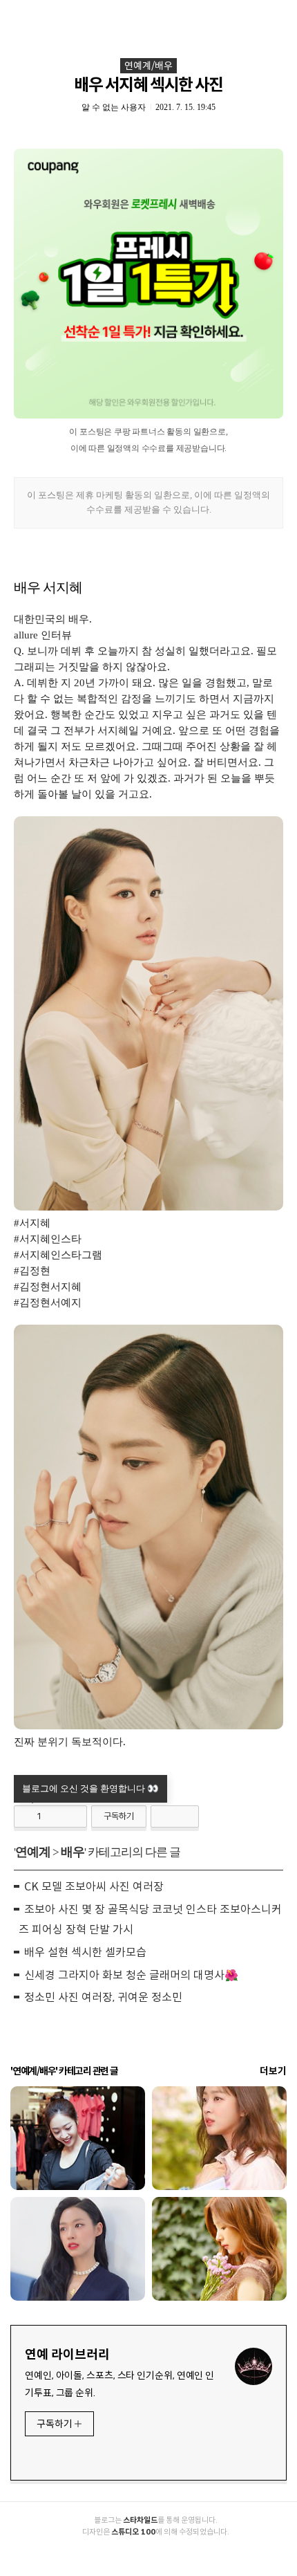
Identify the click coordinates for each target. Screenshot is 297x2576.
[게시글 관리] (71, 1816)
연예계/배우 (148, 66)
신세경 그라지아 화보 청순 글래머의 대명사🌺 (131, 1975)
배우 (73, 1852)
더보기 (273, 2071)
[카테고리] (17, 16)
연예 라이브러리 (67, 2355)
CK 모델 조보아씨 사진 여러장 (94, 1887)
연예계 (33, 1852)
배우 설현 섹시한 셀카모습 (85, 1952)
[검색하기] (280, 16)
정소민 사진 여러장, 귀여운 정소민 (103, 1997)
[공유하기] (54, 1816)
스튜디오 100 (133, 2532)
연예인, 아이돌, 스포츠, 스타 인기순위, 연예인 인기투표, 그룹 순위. (119, 2384)
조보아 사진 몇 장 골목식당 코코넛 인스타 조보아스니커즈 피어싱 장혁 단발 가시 (150, 1920)
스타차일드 (140, 2520)
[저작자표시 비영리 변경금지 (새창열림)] (175, 1816)
